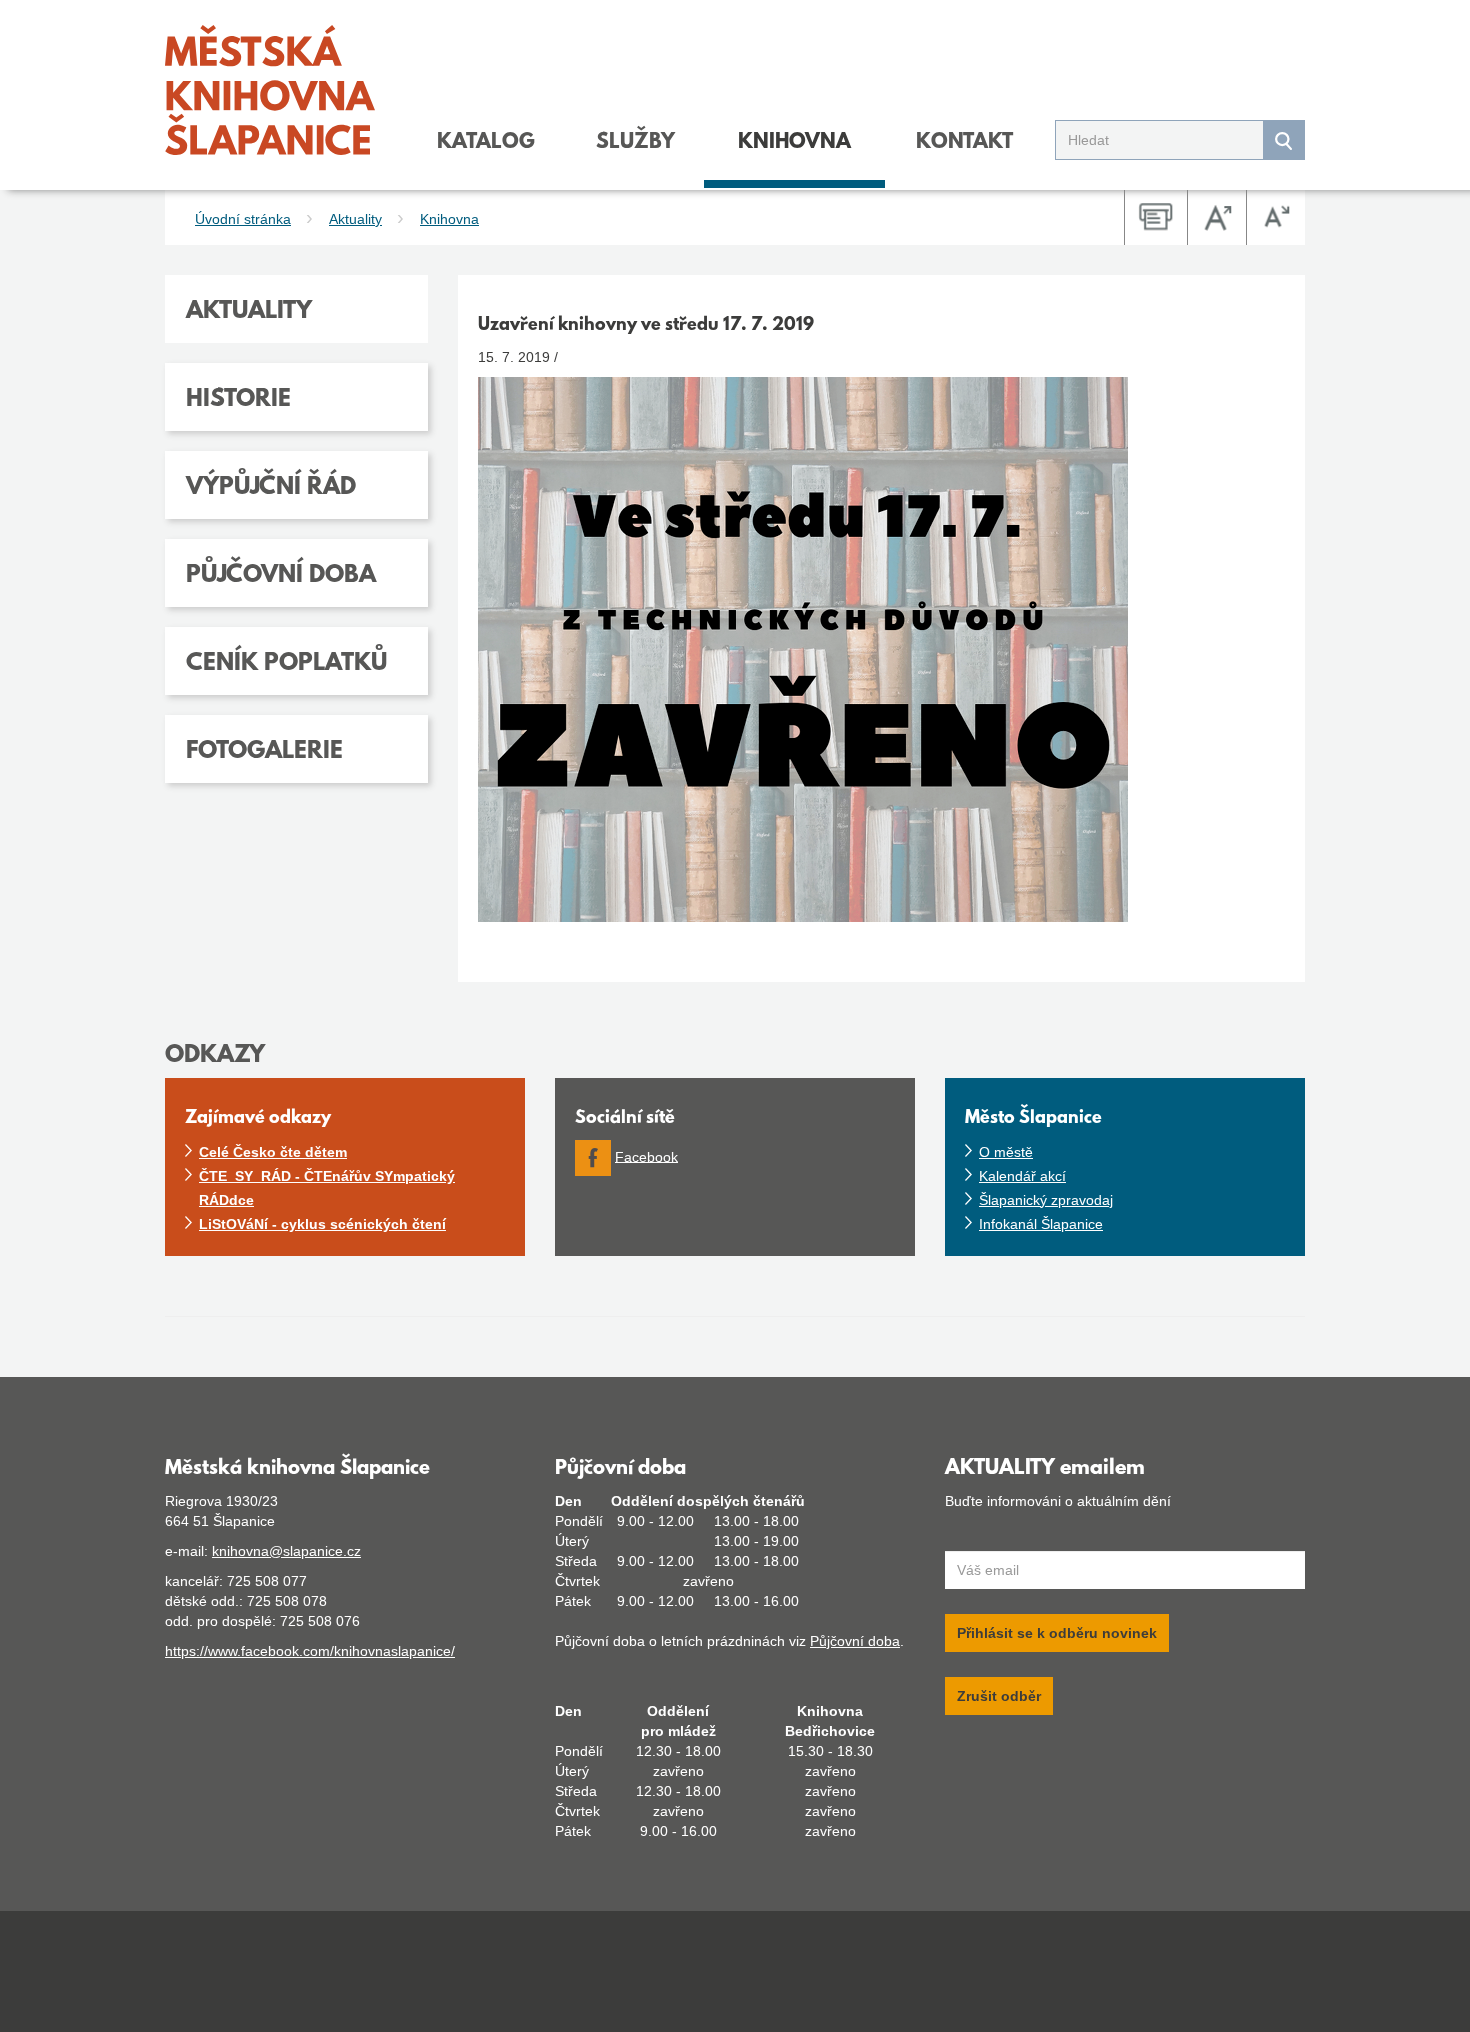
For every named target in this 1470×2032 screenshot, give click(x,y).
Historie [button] (238, 400)
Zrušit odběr (999, 1696)
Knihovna (449, 219)
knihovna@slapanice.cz (286, 1551)
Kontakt (964, 143)
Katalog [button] (486, 143)
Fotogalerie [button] (264, 752)
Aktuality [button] (249, 312)
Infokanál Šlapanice (1041, 1224)
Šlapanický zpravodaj (1046, 1200)
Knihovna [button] (794, 143)
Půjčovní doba (855, 1641)
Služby (635, 143)
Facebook (646, 1156)
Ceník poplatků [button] (286, 664)
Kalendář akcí (1022, 1176)
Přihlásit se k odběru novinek (1057, 1633)
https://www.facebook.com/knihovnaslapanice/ (310, 1651)
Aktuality (355, 219)
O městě (1006, 1152)
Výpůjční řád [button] (271, 488)
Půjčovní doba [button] (281, 576)
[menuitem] (486, 151)
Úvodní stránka (243, 219)
